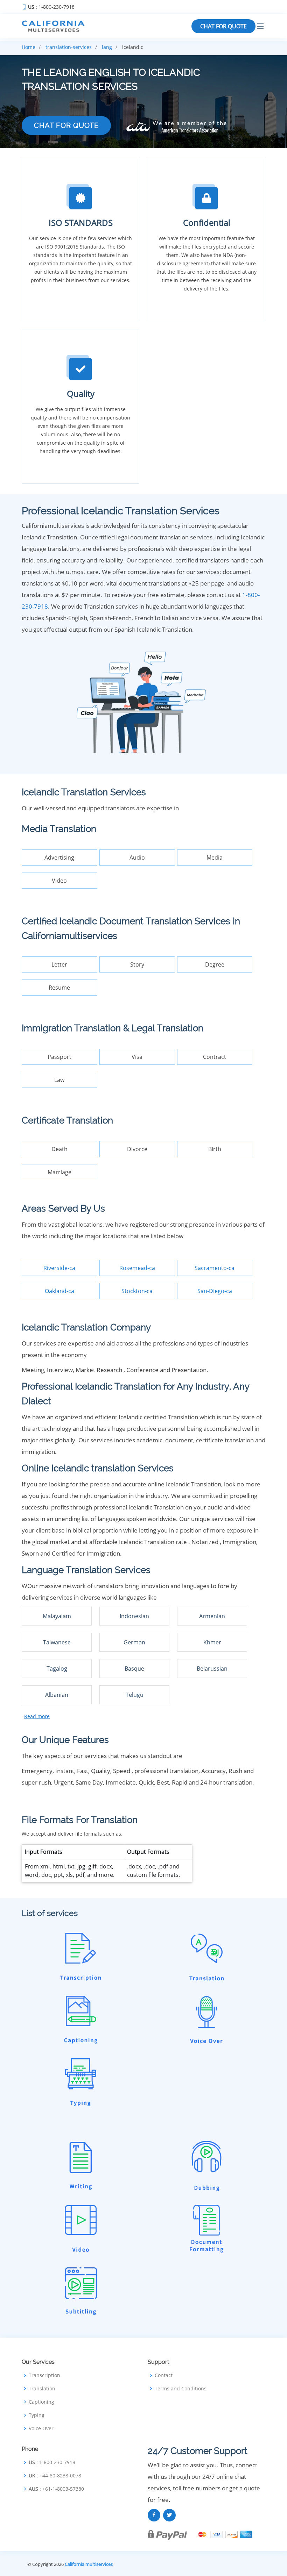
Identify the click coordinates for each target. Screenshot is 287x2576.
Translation (42, 2389)
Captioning (41, 2402)
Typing (37, 2415)
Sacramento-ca (215, 1268)
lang (107, 47)
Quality (81, 393)
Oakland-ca (59, 1291)
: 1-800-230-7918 (51, 7)
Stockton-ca (137, 1291)
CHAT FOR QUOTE (223, 26)
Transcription (44, 2375)
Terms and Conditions (181, 2389)
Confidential (207, 223)
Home (29, 47)
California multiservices (89, 2564)
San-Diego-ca (215, 1291)
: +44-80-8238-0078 (55, 2476)
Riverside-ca (59, 1268)
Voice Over (41, 2428)
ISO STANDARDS (81, 223)
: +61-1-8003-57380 (56, 2489)
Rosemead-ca (137, 1268)
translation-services (69, 47)
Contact (164, 2375)
